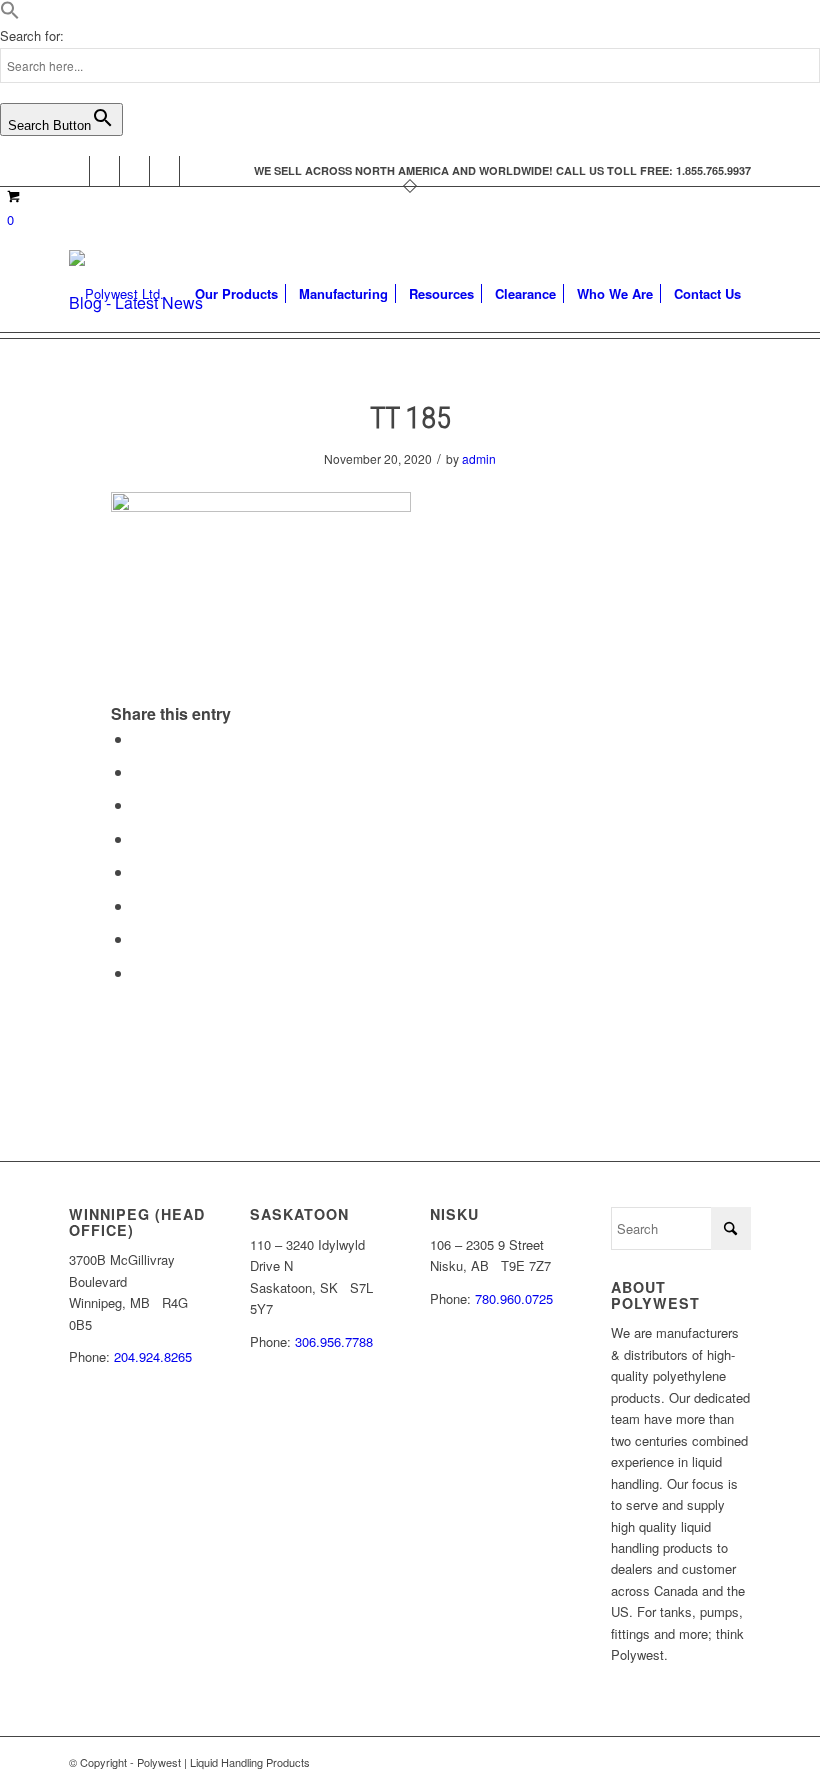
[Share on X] (139, 771)
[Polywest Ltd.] (116, 294)
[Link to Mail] (195, 171)
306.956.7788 (334, 1341)
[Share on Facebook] (139, 738)
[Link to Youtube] (134, 171)
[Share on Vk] (139, 905)
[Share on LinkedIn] (139, 838)
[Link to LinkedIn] (164, 171)
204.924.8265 (153, 1356)
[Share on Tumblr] (139, 871)
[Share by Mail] (139, 972)
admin (479, 458)
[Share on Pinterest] (139, 804)
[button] (10, 14)
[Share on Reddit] (139, 938)
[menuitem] (236, 294)
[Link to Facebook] (74, 171)
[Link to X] (104, 171)
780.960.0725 (514, 1298)
